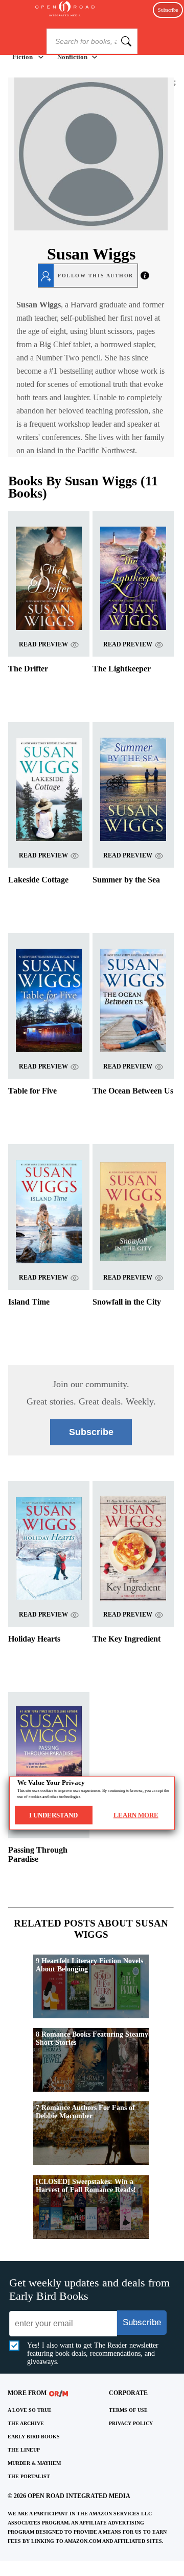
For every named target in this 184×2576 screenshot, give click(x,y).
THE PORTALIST (29, 2476)
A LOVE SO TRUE (30, 2410)
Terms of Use (128, 2410)
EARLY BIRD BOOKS (34, 2437)
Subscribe (168, 10)
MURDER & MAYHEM (34, 2463)
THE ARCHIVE (26, 2423)
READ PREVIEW (43, 644)
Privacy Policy (131, 2423)
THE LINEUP (24, 2450)
